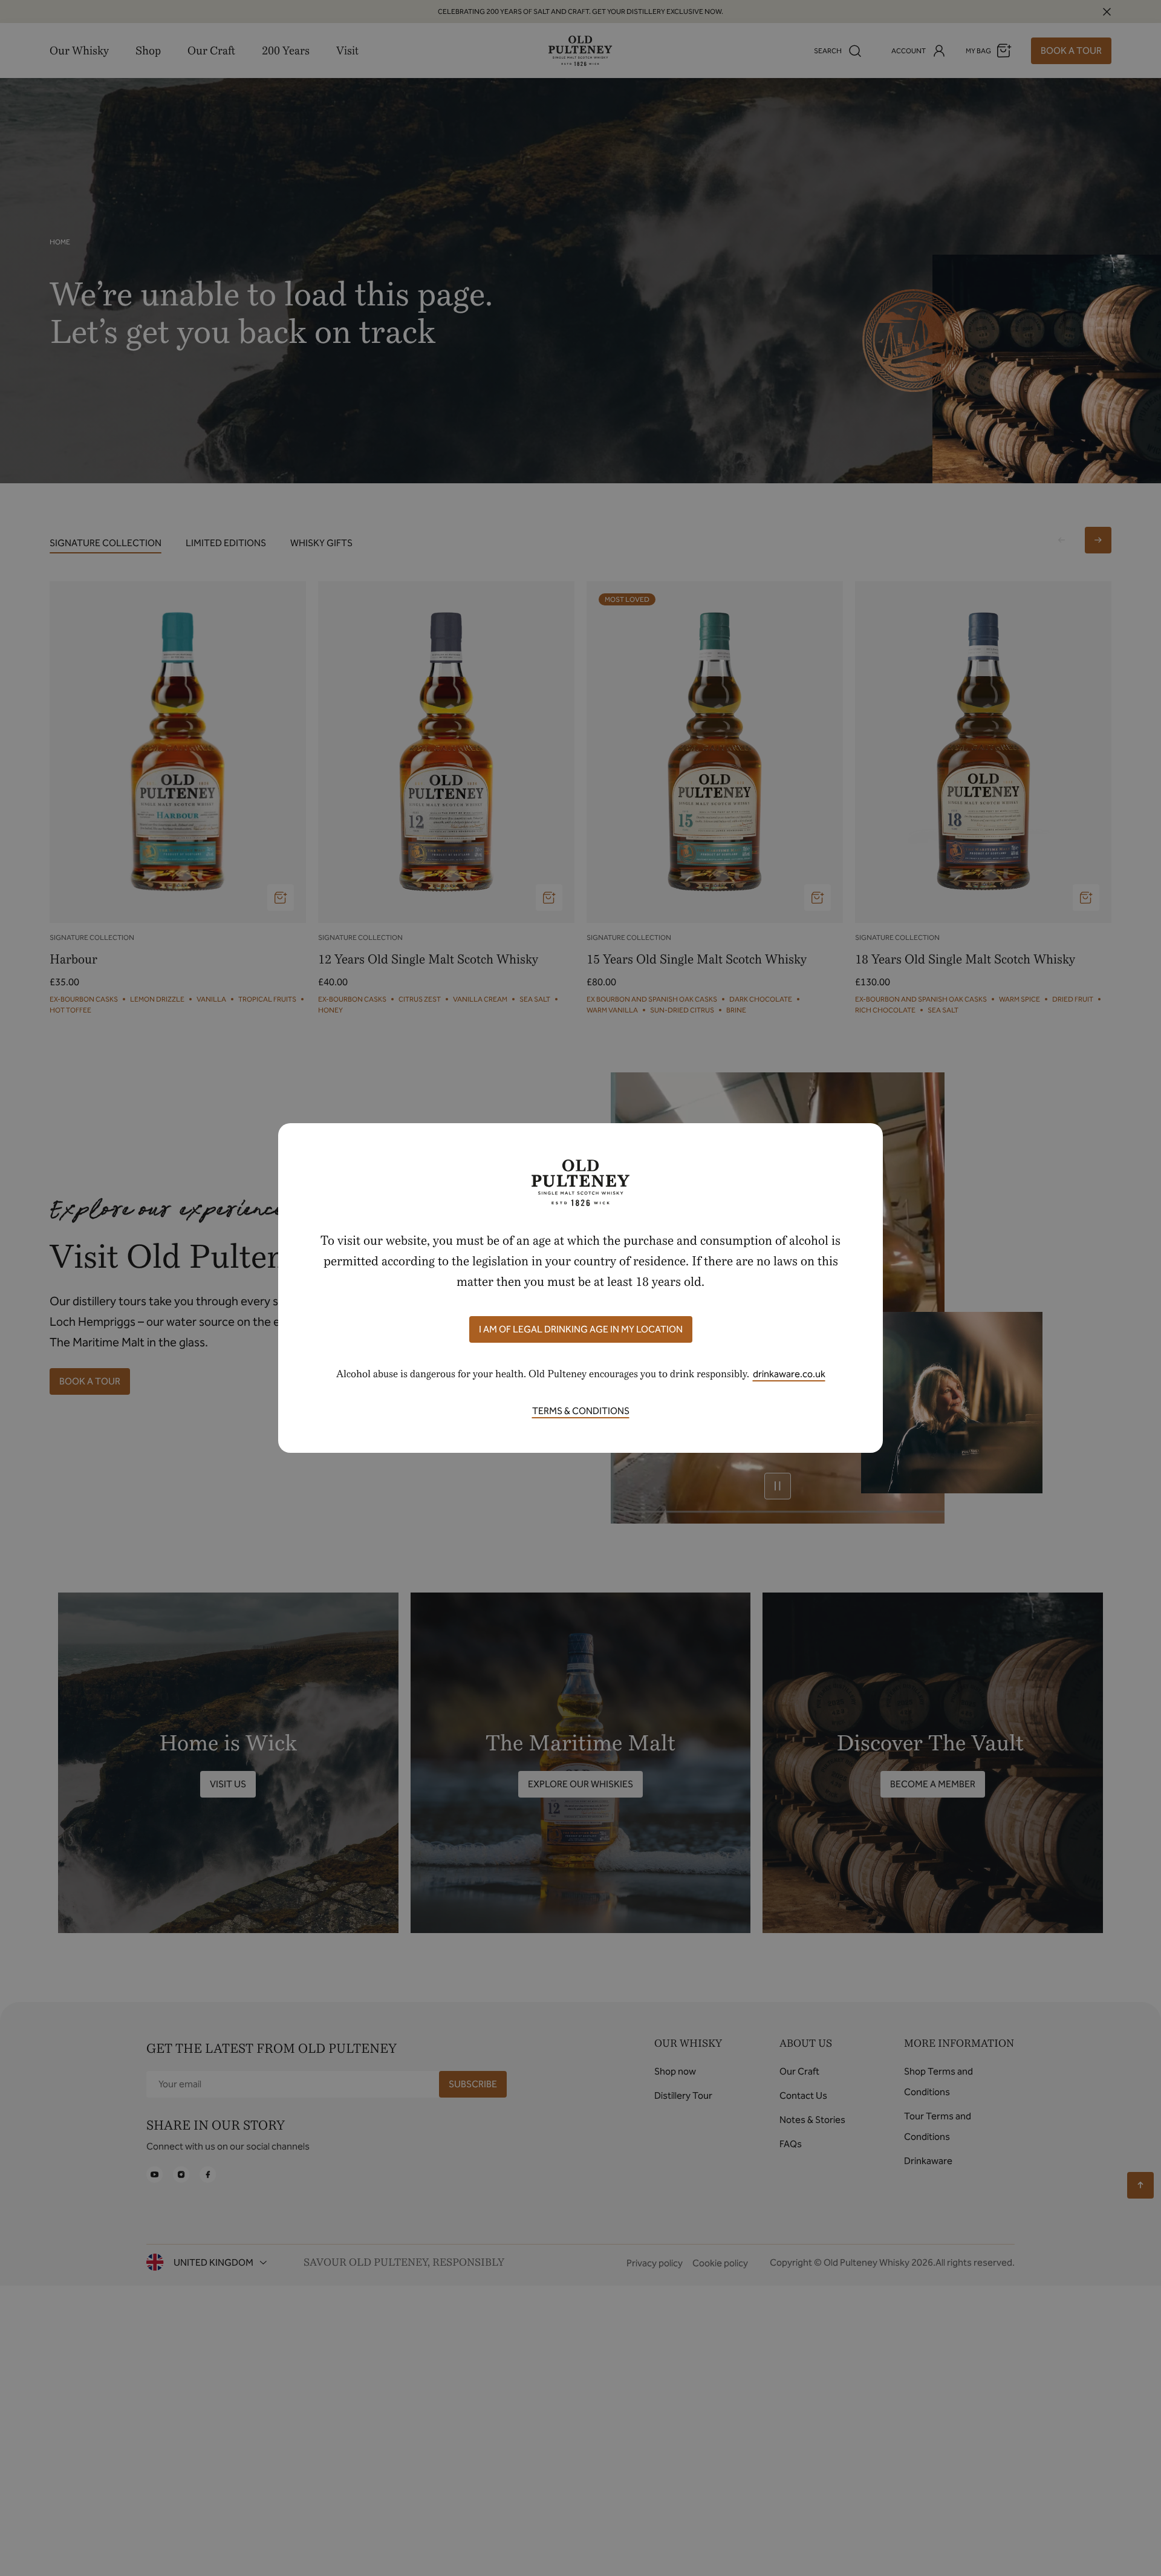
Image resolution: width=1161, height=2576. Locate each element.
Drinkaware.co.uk (789, 1374)
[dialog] (580, 1288)
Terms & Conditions (581, 1411)
